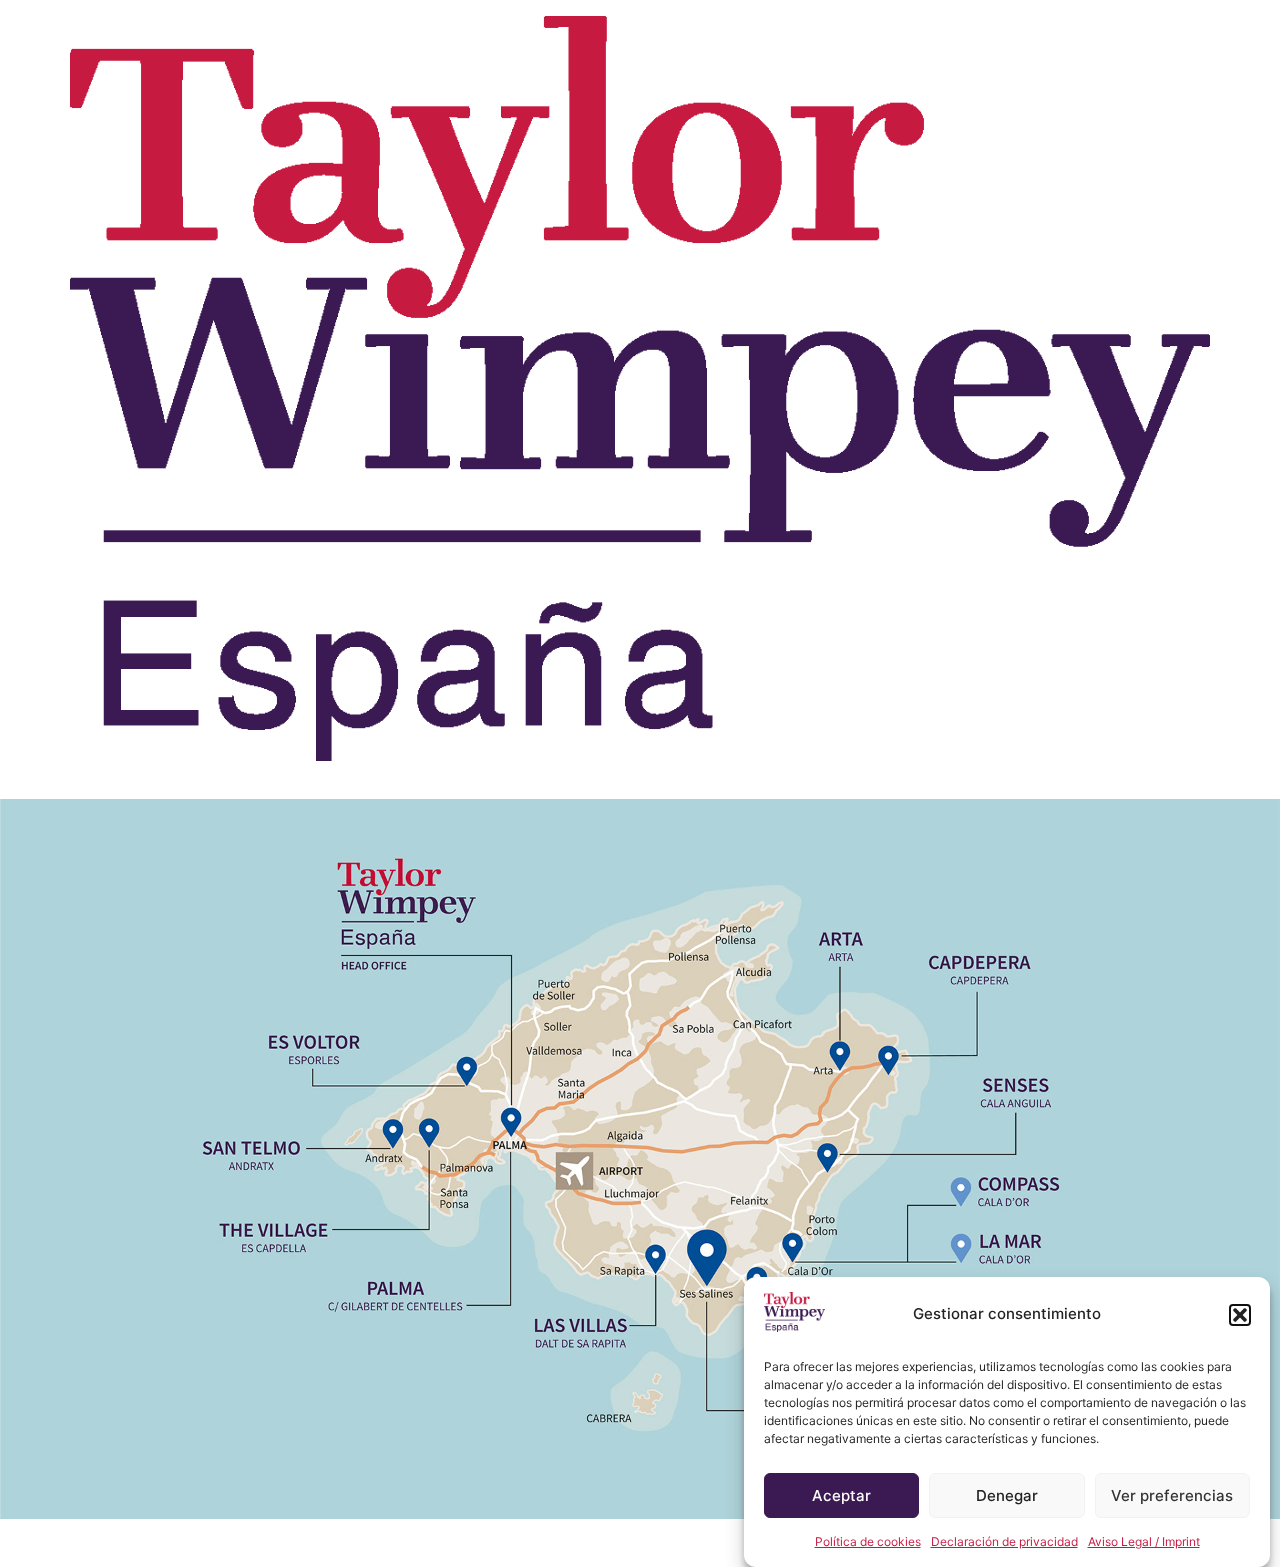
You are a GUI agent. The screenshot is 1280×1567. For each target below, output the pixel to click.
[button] (1240, 1315)
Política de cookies (868, 1541)
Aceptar (841, 1495)
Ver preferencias (1172, 1495)
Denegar (1007, 1495)
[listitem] (406, 914)
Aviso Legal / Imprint (1144, 1541)
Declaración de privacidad (1004, 1541)
